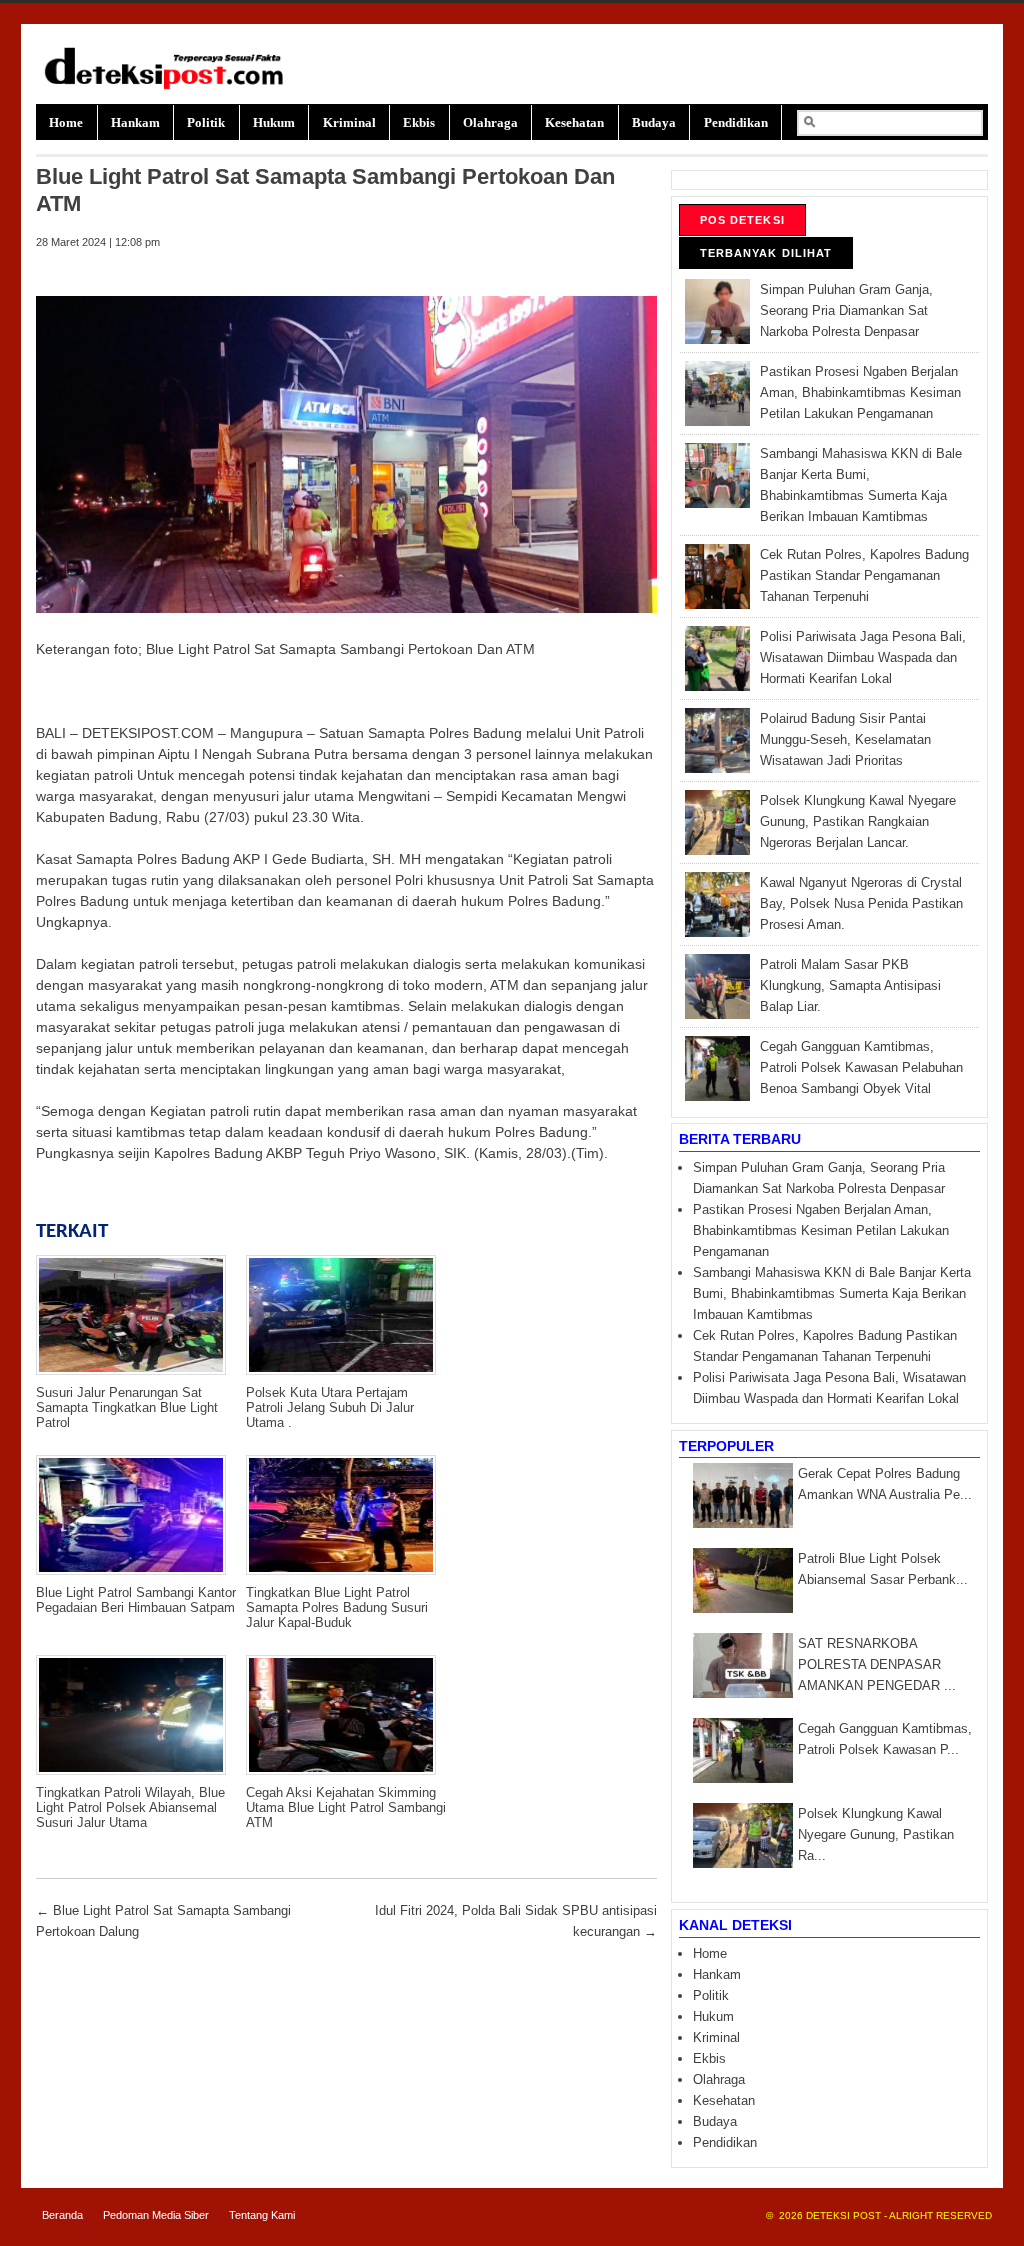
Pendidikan (736, 122)
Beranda (62, 2215)
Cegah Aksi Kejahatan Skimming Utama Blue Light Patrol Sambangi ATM (346, 1807)
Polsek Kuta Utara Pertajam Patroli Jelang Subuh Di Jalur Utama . (330, 1407)
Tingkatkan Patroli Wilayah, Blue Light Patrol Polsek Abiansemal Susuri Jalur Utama (130, 1807)
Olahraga (490, 122)
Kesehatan (574, 122)
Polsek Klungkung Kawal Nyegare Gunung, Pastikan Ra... (876, 1835)
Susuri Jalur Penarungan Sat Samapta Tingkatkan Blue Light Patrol (127, 1407)
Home (66, 122)
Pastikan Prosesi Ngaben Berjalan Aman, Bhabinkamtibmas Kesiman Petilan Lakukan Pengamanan (821, 1231)
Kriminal (349, 122)
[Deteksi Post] (168, 87)
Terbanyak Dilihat (766, 253)
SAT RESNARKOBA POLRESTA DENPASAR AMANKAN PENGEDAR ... (877, 1665)
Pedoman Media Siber (156, 2215)
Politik (206, 122)
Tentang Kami (262, 2215)
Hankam (135, 122)
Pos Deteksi (742, 220)
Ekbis (419, 122)
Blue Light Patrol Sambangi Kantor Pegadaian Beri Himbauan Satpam (136, 1600)
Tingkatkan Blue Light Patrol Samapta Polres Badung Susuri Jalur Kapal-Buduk (337, 1607)
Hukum (274, 122)
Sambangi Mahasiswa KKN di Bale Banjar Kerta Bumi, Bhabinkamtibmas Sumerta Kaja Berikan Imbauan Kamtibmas (832, 1294)
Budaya (654, 122)
